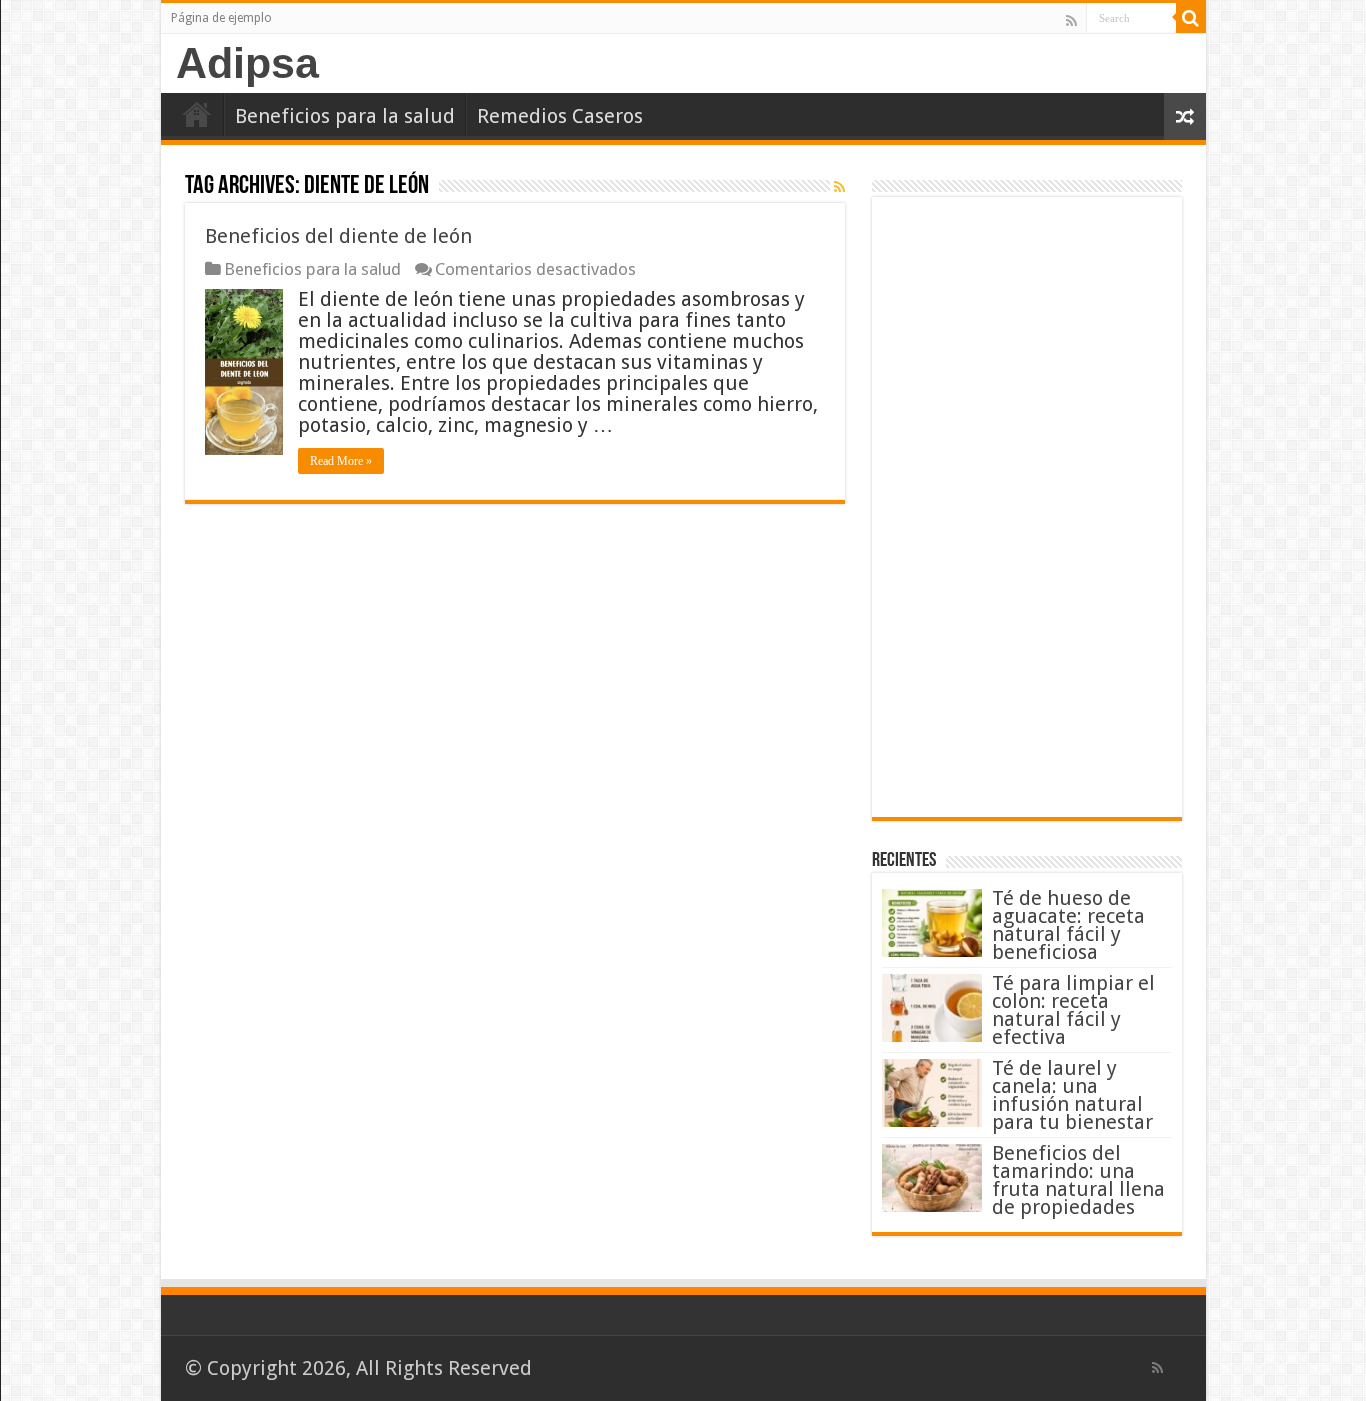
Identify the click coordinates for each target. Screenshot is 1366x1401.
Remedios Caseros (560, 116)
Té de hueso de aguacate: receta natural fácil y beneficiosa (1068, 925)
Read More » (341, 461)
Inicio (197, 114)
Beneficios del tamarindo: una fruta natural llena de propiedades (1078, 1180)
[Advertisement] (1027, 507)
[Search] (1191, 18)
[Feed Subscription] (839, 187)
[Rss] (1071, 20)
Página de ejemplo (221, 18)
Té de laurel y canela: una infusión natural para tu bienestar (1072, 1095)
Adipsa (247, 63)
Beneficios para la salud (345, 116)
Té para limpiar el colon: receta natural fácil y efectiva (1073, 1010)
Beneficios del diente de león (338, 236)
